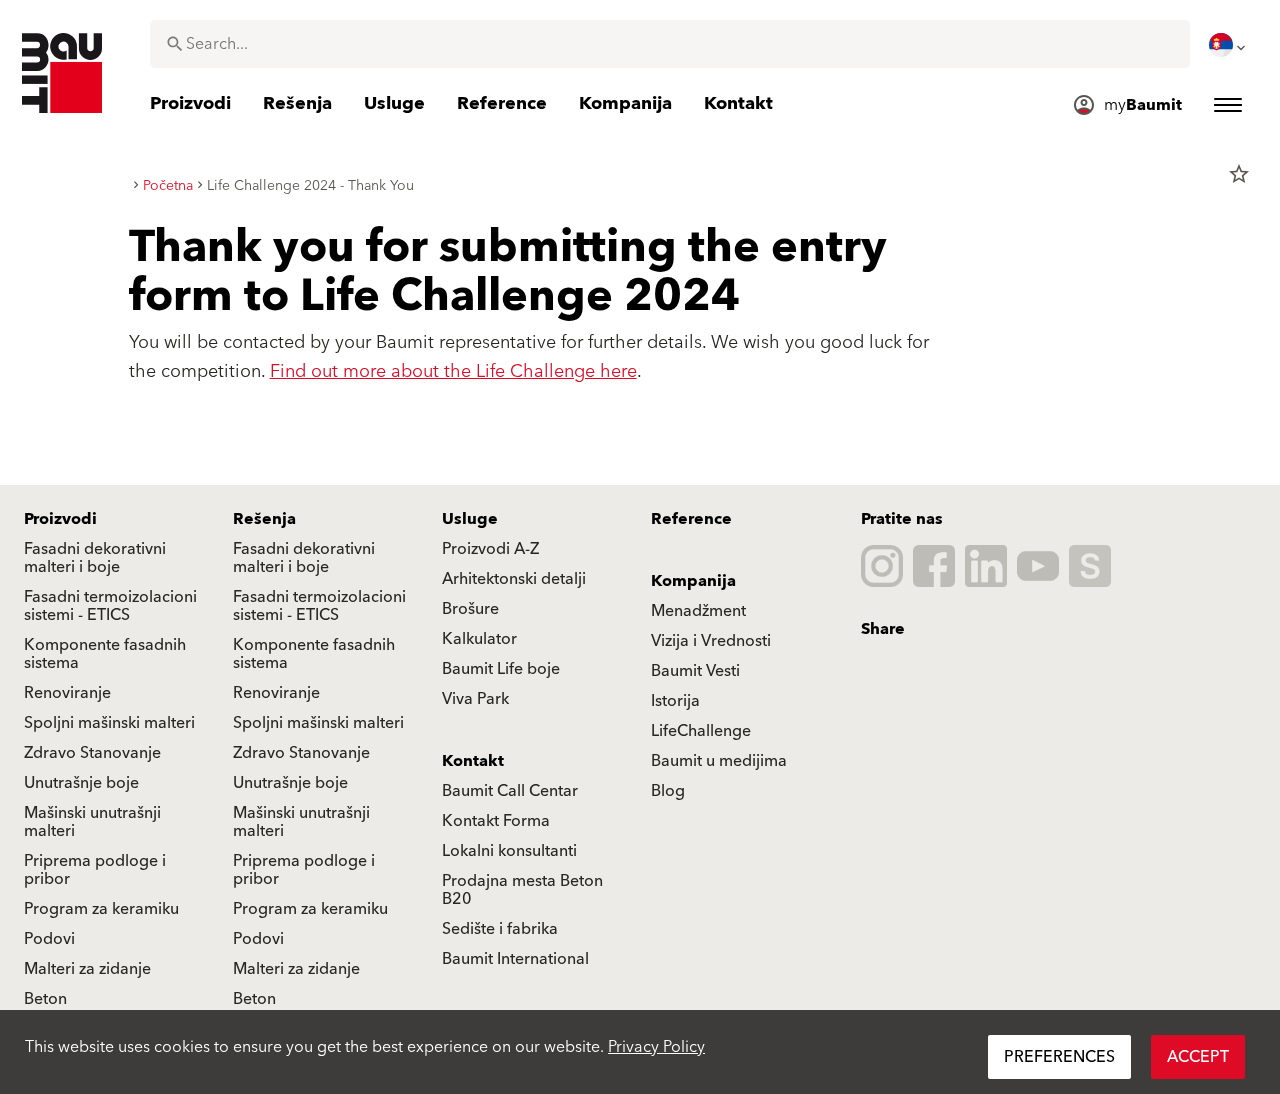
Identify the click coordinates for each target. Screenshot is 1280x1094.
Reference (691, 519)
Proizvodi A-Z (490, 549)
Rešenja (264, 519)
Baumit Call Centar (510, 791)
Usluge (470, 519)
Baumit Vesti (695, 671)
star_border (1239, 174)
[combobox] (670, 44)
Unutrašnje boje (81, 783)
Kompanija (693, 581)
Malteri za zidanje (87, 969)
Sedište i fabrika (500, 929)
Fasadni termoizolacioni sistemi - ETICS (110, 606)
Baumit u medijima (719, 761)
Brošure (470, 609)
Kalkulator (479, 639)
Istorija (675, 701)
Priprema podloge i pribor (95, 870)
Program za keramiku (101, 909)
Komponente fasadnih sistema (105, 654)
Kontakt (473, 761)
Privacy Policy (656, 1047)
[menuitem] (1229, 45)
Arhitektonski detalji (514, 579)
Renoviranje (67, 693)
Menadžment (698, 611)
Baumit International (515, 959)
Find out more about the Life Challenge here (453, 371)
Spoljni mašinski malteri (109, 723)
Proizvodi (60, 519)
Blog (668, 791)
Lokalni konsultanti (509, 851)
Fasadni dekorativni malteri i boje (95, 558)
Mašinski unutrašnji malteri (92, 822)
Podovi (49, 939)
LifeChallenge (701, 731)
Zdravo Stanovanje (92, 753)
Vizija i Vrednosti (711, 641)
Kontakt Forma (496, 821)
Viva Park (475, 699)
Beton (45, 999)
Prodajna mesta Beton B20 (522, 890)
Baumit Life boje (501, 669)
